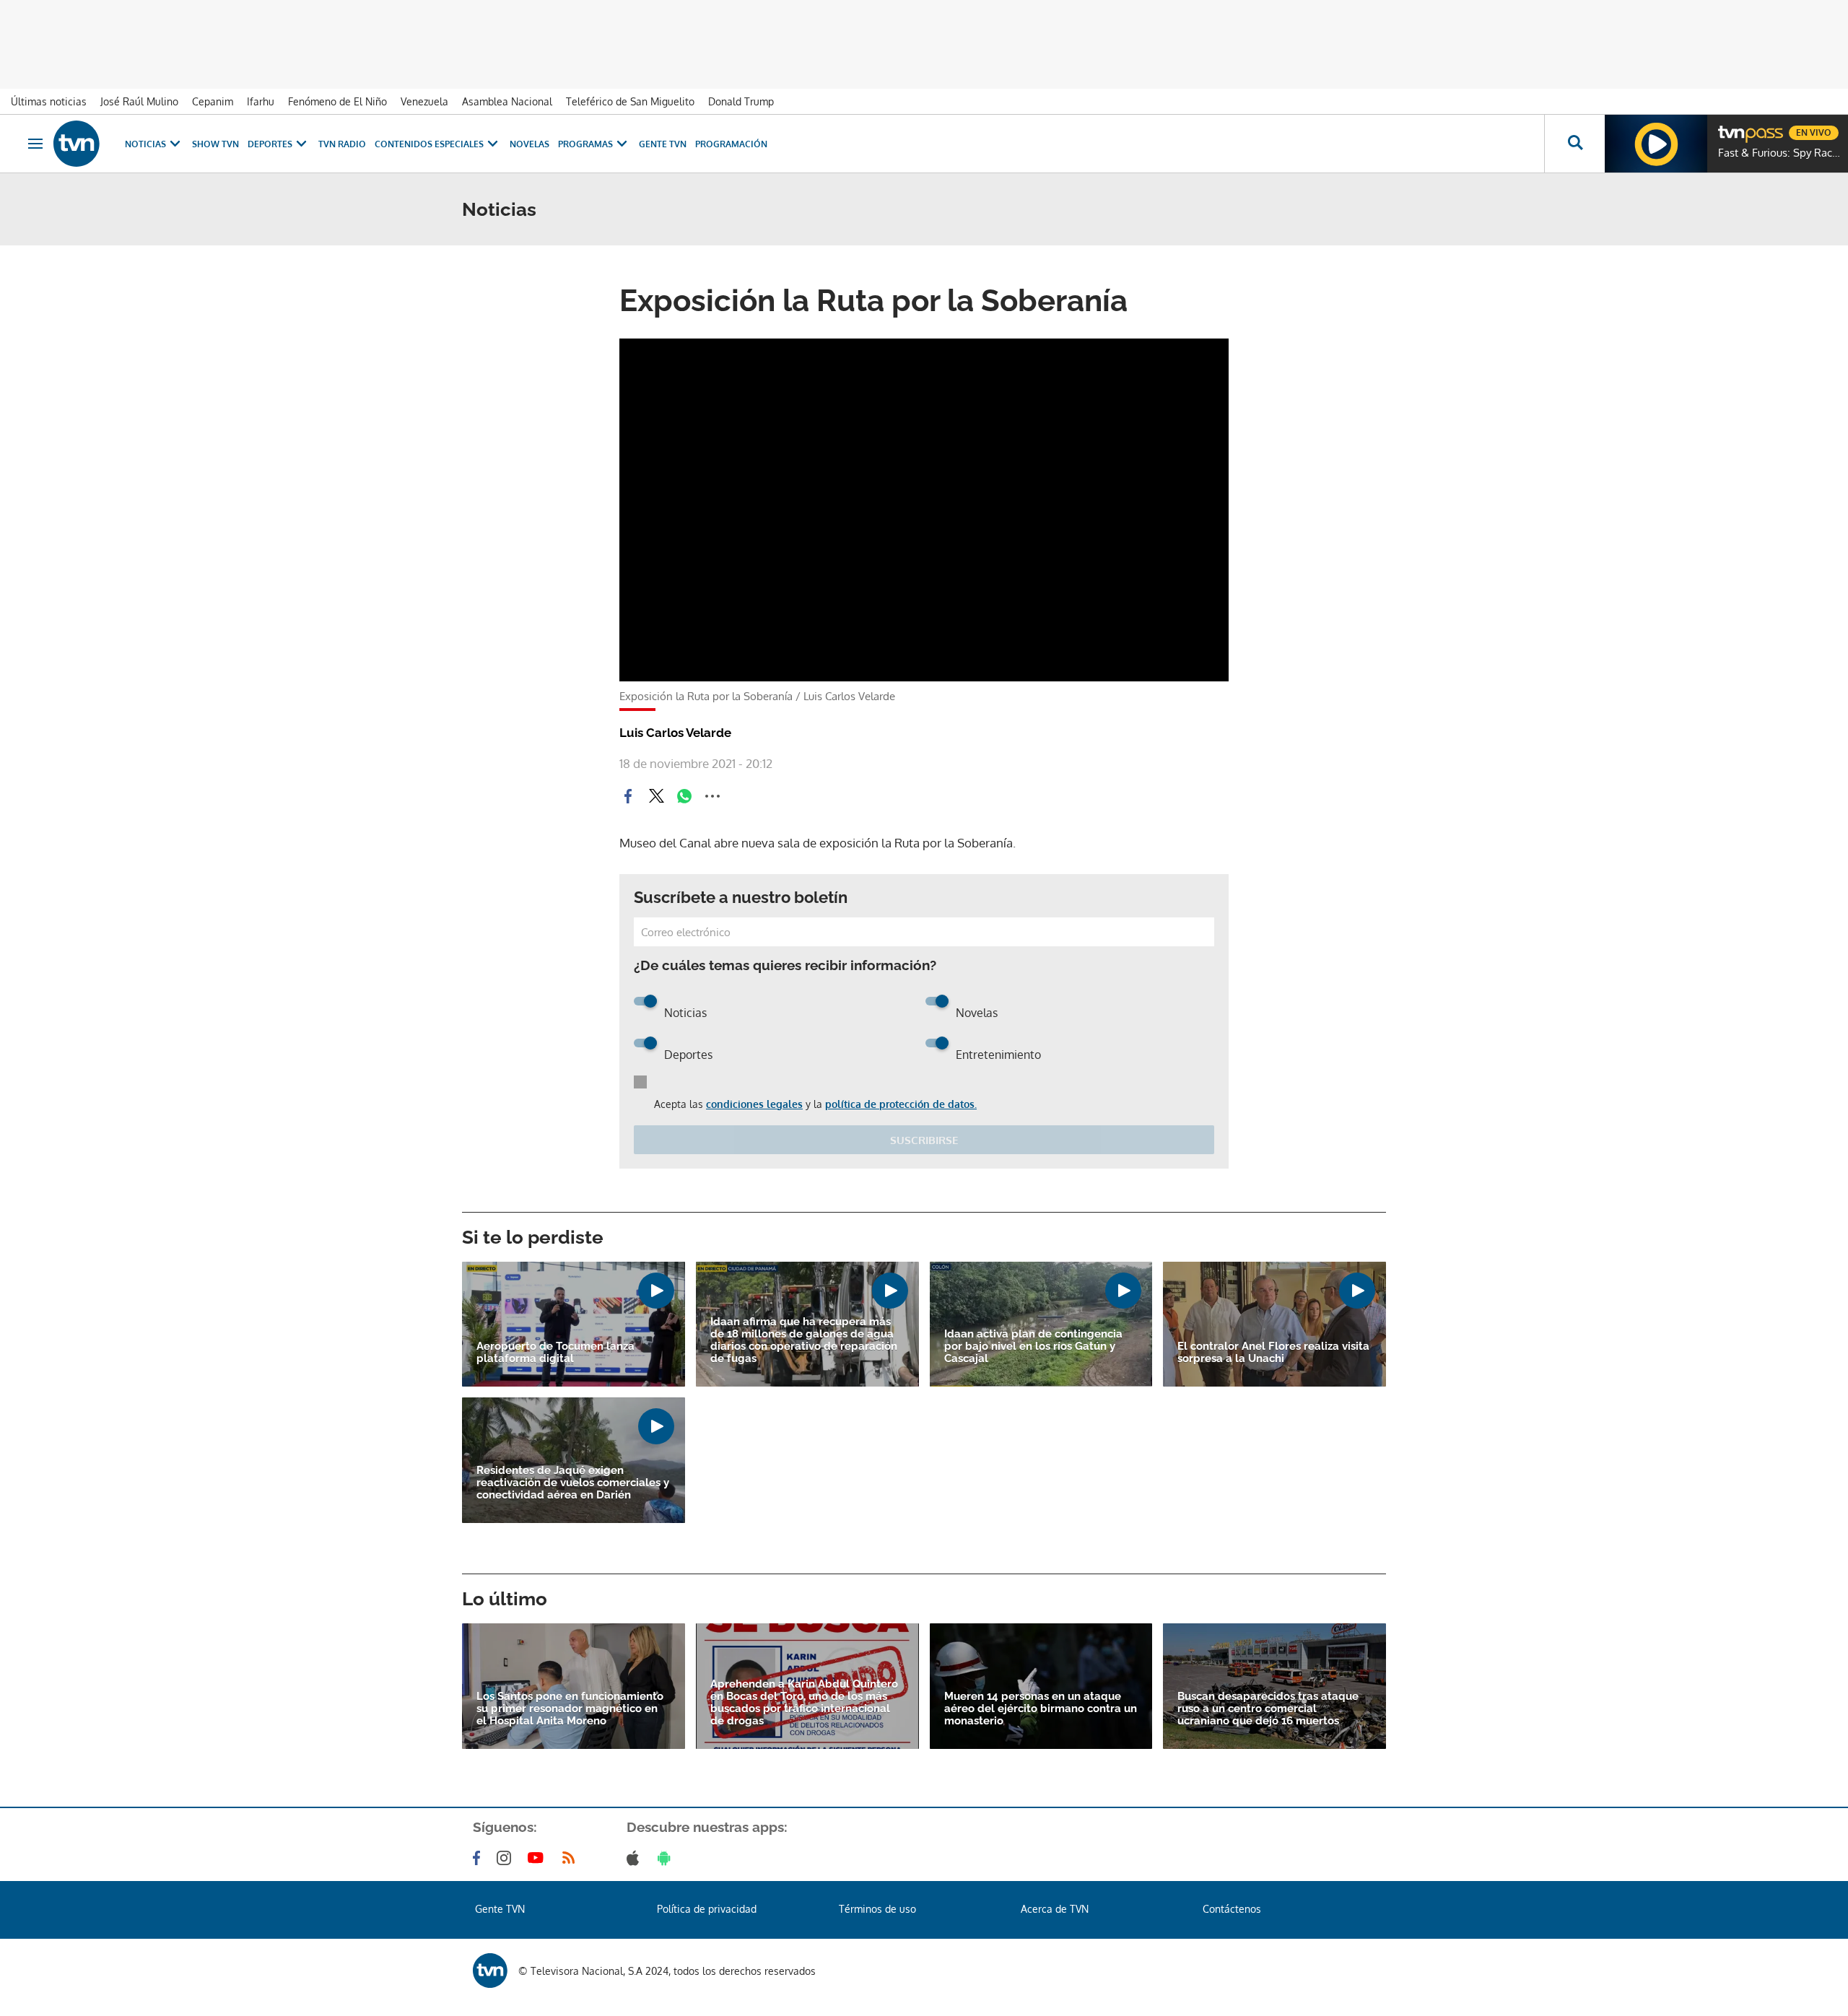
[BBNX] (490, 1971)
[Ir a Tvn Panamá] (77, 144)
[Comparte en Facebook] (628, 796)
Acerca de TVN (1055, 1909)
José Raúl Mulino (139, 101)
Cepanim (213, 101)
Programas (585, 144)
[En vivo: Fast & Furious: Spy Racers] (1656, 144)
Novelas (529, 144)
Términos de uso (877, 1909)
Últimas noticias (49, 101)
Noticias (145, 144)
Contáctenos (1232, 1909)
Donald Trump (741, 101)
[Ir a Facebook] (479, 1858)
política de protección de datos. (901, 1104)
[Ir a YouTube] (539, 1858)
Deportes (270, 144)
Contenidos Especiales (429, 144)
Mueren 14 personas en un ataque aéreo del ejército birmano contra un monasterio (1041, 1709)
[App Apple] (636, 1858)
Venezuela (424, 101)
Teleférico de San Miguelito (630, 101)
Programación (731, 144)
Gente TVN (663, 144)
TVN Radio (342, 144)
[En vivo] (1730, 127)
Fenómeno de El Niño (337, 101)
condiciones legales (754, 1104)
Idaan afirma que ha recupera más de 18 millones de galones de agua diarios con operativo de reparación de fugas (804, 1340)
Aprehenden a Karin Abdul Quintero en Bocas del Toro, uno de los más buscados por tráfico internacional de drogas (804, 1703)
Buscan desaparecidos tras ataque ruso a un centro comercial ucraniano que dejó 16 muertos (1268, 1709)
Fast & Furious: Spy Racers (1779, 153)
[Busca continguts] (1574, 144)
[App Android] (667, 1858)
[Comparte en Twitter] (656, 796)
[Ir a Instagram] (507, 1858)
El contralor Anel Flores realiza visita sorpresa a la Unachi (1273, 1353)
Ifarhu (261, 101)
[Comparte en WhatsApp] (684, 796)
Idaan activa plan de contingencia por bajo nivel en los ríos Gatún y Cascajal (1033, 1347)
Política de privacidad (707, 1909)
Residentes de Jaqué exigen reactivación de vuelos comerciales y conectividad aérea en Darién (573, 1483)
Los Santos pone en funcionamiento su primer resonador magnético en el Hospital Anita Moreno (570, 1709)
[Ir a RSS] (572, 1858)
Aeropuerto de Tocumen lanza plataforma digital (555, 1353)
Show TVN (215, 144)
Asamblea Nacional (507, 101)
